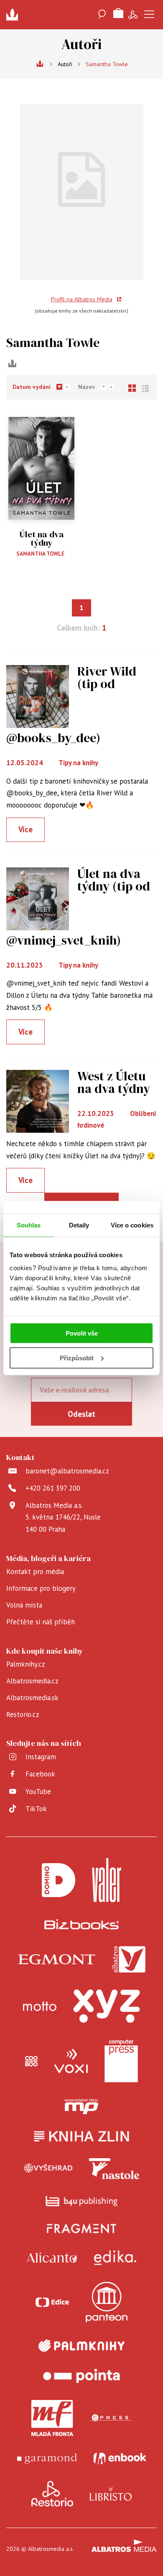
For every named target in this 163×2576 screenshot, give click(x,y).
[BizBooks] (82, 1924)
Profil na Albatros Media (82, 299)
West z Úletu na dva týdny (114, 1082)
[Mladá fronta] (52, 2418)
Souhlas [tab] (29, 1225)
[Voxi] (71, 2061)
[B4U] (82, 2201)
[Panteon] (107, 2302)
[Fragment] (82, 2228)
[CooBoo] (31, 2061)
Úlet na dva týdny (42, 539)
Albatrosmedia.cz (32, 1681)
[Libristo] (111, 2494)
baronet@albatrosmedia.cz (67, 1471)
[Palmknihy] (81, 2346)
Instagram (41, 1757)
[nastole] (114, 2169)
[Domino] (59, 1880)
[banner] (15, 15)
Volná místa (24, 1605)
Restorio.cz (23, 1714)
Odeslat (81, 1414)
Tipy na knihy (78, 763)
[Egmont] (57, 1960)
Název (87, 387)
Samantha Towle (40, 554)
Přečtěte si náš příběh (41, 1622)
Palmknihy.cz (26, 1664)
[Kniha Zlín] (81, 2136)
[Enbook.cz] (120, 2458)
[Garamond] (47, 2458)
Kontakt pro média (35, 1571)
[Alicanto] (52, 2258)
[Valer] (107, 1880)
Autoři (65, 64)
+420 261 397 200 (53, 1488)
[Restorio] (52, 2494)
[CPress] (111, 2418)
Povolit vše (82, 1333)
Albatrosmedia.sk (32, 1698)
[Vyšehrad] (48, 2169)
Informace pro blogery (41, 1588)
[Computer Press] (121, 2061)
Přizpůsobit (77, 1358)
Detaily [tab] (79, 1225)
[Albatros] (129, 1960)
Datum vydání (32, 387)
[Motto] (40, 2006)
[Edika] (115, 2258)
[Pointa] (81, 2376)
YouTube (38, 1792)
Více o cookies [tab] (132, 1225)
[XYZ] (107, 2006)
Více (25, 829)
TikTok (36, 1809)
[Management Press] (81, 2107)
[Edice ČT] (52, 2302)
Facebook (40, 1774)
